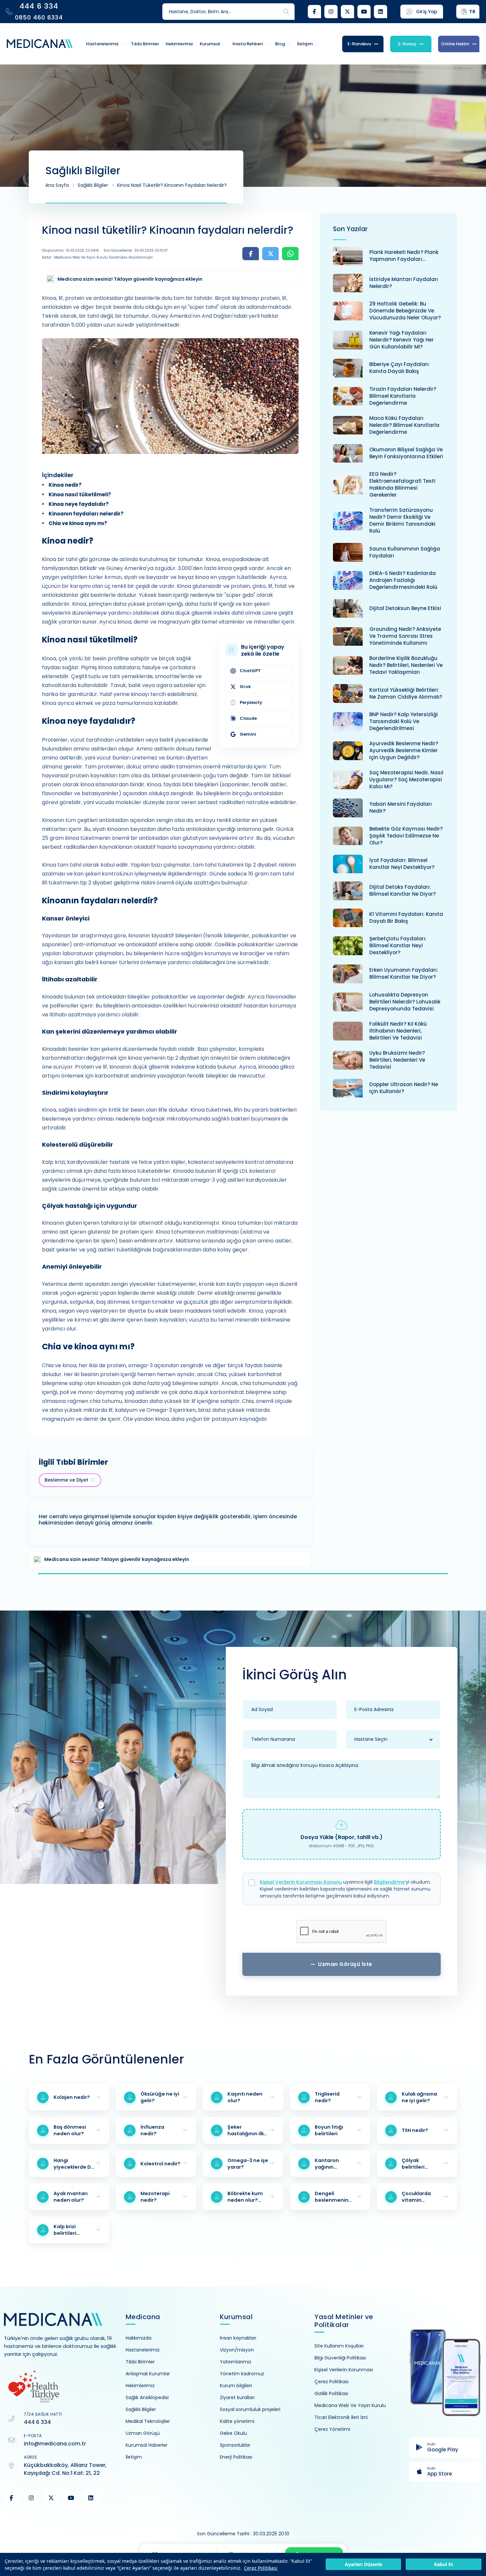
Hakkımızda (139, 2338)
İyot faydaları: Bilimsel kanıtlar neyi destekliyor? (402, 864)
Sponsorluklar (235, 2445)
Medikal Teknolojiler (148, 2421)
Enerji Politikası (236, 2457)
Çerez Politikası (261, 2568)
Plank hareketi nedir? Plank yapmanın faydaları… (404, 256)
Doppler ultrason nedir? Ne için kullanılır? (404, 1088)
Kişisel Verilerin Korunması (344, 2370)
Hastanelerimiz (143, 2350)
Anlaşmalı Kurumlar (148, 2374)
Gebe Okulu (233, 2433)
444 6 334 (37, 2422)
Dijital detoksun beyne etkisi (405, 608)
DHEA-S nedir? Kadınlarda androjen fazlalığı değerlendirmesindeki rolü (403, 580)
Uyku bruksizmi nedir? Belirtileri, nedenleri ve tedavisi (397, 1060)
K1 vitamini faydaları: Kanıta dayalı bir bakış (406, 918)
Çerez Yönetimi (332, 2429)
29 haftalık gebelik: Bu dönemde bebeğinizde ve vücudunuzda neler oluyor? (405, 311)
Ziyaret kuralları (237, 2397)
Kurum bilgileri (236, 2386)
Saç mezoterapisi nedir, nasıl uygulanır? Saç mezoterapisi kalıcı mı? (406, 779)
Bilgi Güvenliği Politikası (340, 2358)
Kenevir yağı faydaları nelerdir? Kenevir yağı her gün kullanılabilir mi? (402, 340)
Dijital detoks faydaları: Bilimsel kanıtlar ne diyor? (403, 890)
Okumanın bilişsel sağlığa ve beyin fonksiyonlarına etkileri (406, 453)
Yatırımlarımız (236, 2362)
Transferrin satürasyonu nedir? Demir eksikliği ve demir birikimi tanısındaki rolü (402, 520)
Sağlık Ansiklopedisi (147, 2397)
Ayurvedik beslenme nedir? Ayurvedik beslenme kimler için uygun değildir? (404, 750)
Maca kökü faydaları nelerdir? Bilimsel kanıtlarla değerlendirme (404, 425)
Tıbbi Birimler (140, 2362)
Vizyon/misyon (237, 2350)
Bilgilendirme (389, 1882)
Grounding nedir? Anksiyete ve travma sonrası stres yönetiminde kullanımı (405, 636)
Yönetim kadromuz (242, 2374)
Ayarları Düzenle (364, 2565)
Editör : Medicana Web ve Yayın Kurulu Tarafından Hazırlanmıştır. (98, 257)
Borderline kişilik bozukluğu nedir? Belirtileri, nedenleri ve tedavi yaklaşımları (406, 665)
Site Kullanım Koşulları (339, 2346)
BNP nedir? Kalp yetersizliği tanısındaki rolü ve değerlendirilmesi (404, 721)
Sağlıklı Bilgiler (93, 185)
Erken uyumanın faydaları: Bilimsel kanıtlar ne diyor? (404, 973)
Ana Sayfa (57, 185)
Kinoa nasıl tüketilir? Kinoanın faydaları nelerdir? (172, 185)
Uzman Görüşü (143, 2433)
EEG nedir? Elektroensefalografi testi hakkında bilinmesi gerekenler (402, 484)
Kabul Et (444, 2565)
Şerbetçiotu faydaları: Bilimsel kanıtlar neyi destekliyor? (398, 945)
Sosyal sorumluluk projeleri (250, 2409)
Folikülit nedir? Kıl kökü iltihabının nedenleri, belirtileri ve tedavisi (398, 1031)
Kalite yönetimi (237, 2421)
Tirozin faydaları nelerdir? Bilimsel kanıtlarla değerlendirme (403, 396)
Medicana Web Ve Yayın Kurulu (350, 2405)
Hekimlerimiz (140, 2386)
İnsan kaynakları (238, 2338)
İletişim (134, 2457)
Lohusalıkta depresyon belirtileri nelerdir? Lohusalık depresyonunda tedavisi (405, 1002)
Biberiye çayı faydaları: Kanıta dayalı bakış (400, 368)
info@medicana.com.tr (55, 2444)
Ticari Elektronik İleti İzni (341, 2417)
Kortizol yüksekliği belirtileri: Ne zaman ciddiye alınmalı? (406, 693)
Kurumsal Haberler (147, 2445)
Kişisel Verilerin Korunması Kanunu (301, 1882)
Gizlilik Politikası (331, 2393)
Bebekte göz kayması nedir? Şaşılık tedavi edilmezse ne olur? (406, 836)
